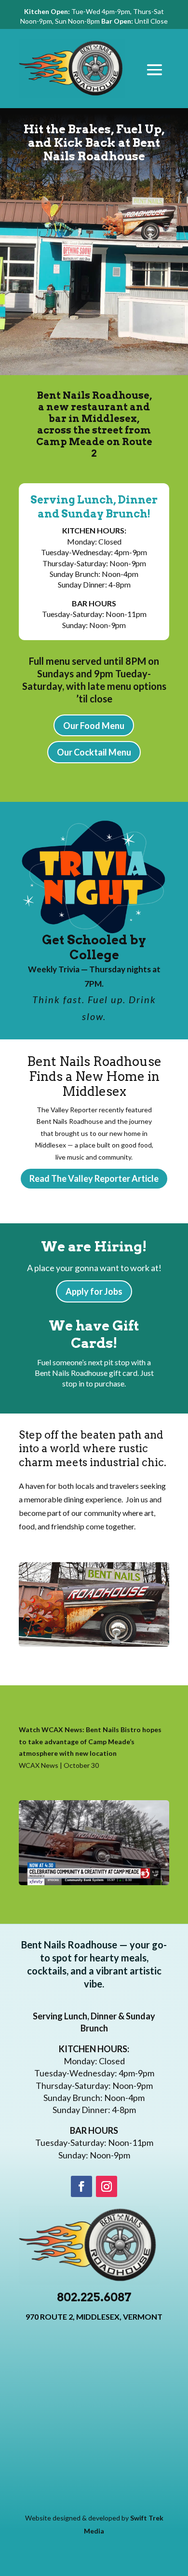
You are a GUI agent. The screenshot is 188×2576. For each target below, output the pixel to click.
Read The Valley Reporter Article (94, 1178)
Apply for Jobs (94, 1291)
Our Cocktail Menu (94, 752)
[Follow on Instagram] (107, 2186)
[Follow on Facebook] (81, 2186)
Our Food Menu (94, 726)
